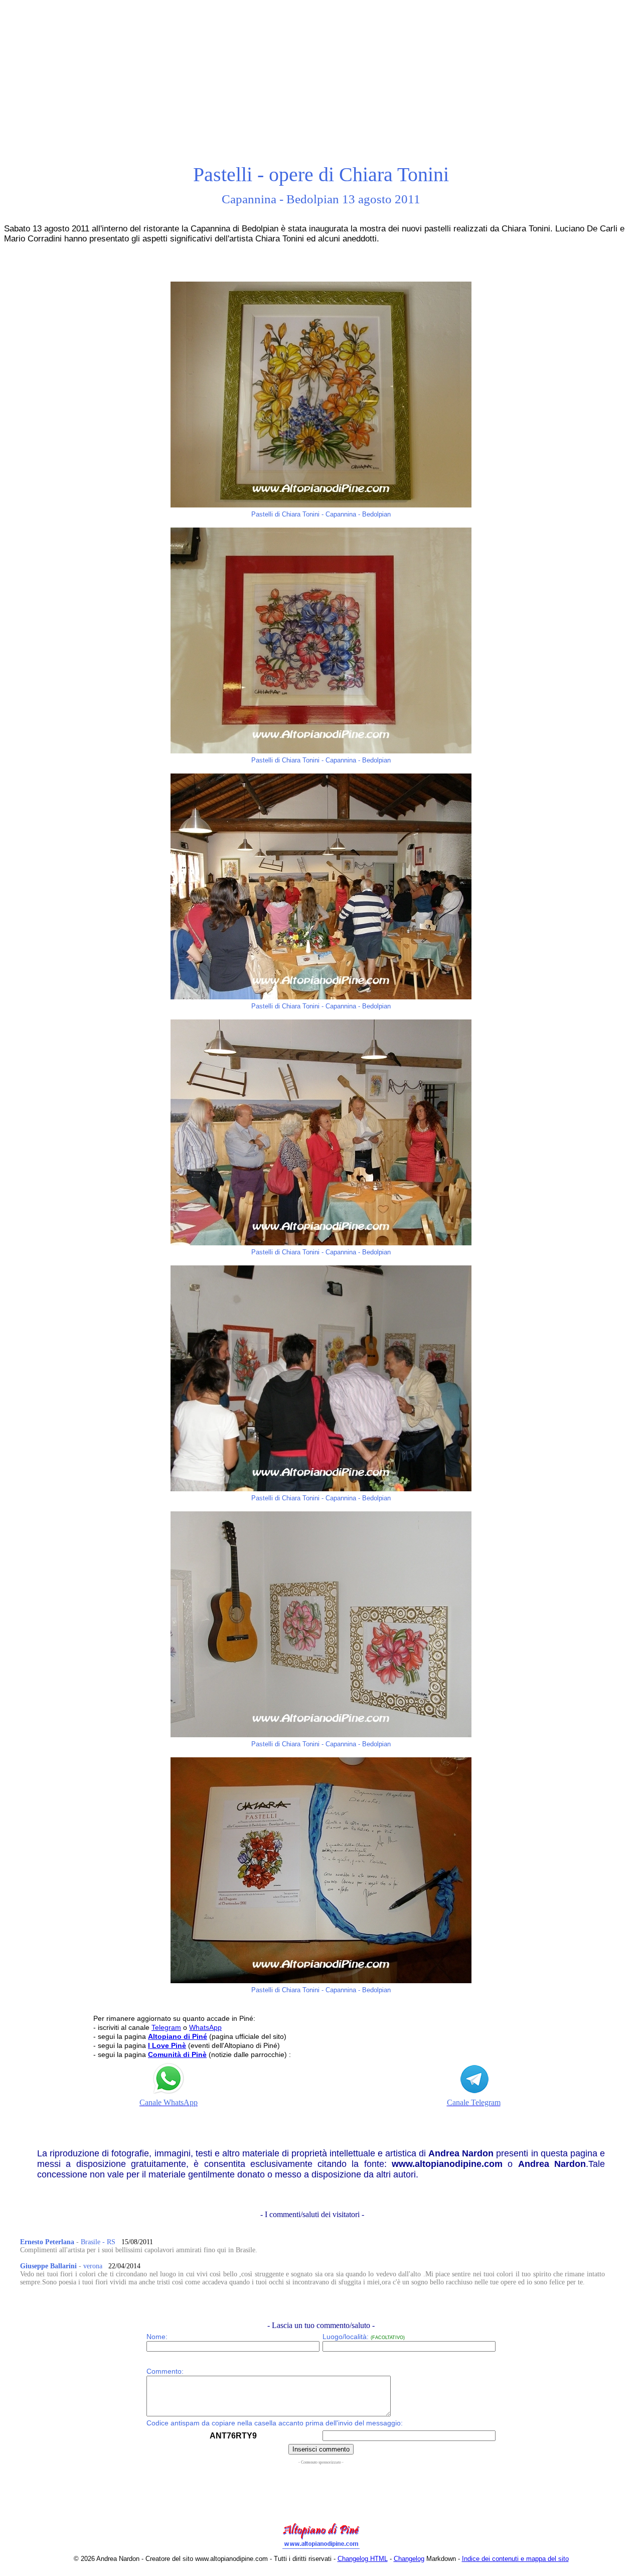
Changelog (409, 2559)
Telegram (166, 2027)
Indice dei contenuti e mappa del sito (515, 2559)
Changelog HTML (363, 2559)
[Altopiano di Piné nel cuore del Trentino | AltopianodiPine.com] (321, 2549)
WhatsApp (205, 2027)
